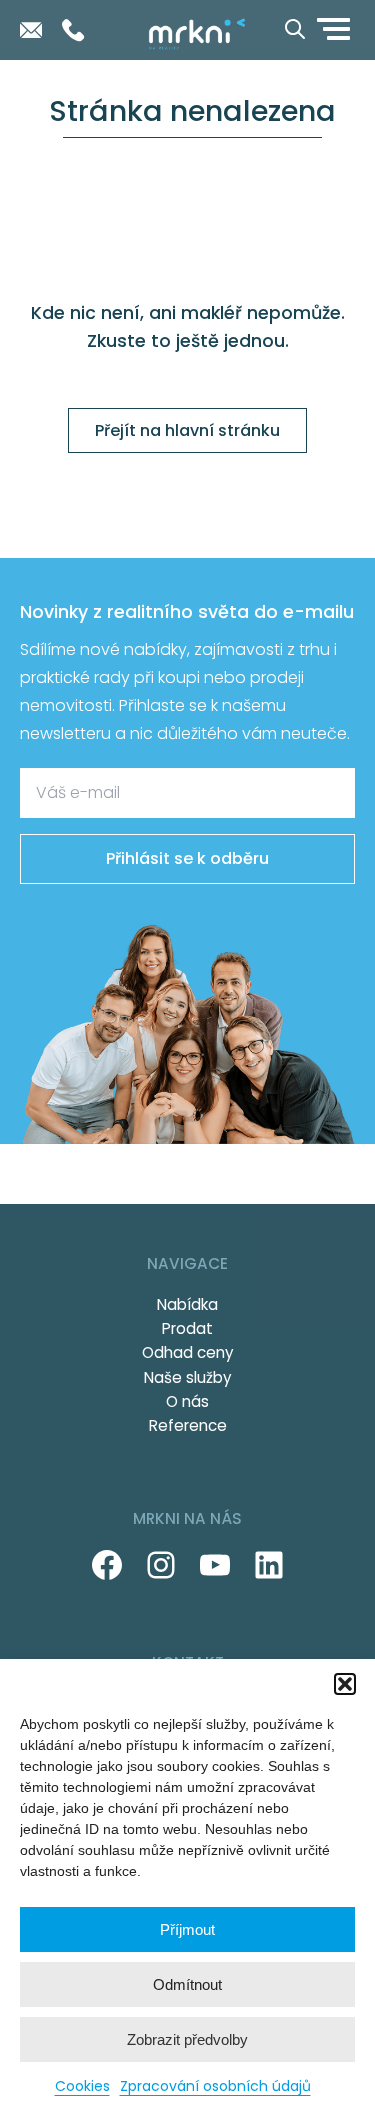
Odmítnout (187, 1984)
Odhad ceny (188, 1352)
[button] (345, 1684)
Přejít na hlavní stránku (187, 430)
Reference (188, 1425)
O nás (187, 1401)
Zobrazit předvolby (187, 2039)
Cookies (82, 2086)
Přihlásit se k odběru (187, 858)
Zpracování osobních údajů (215, 2086)
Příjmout (187, 1929)
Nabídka (187, 1304)
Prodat (187, 1328)
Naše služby (188, 1377)
